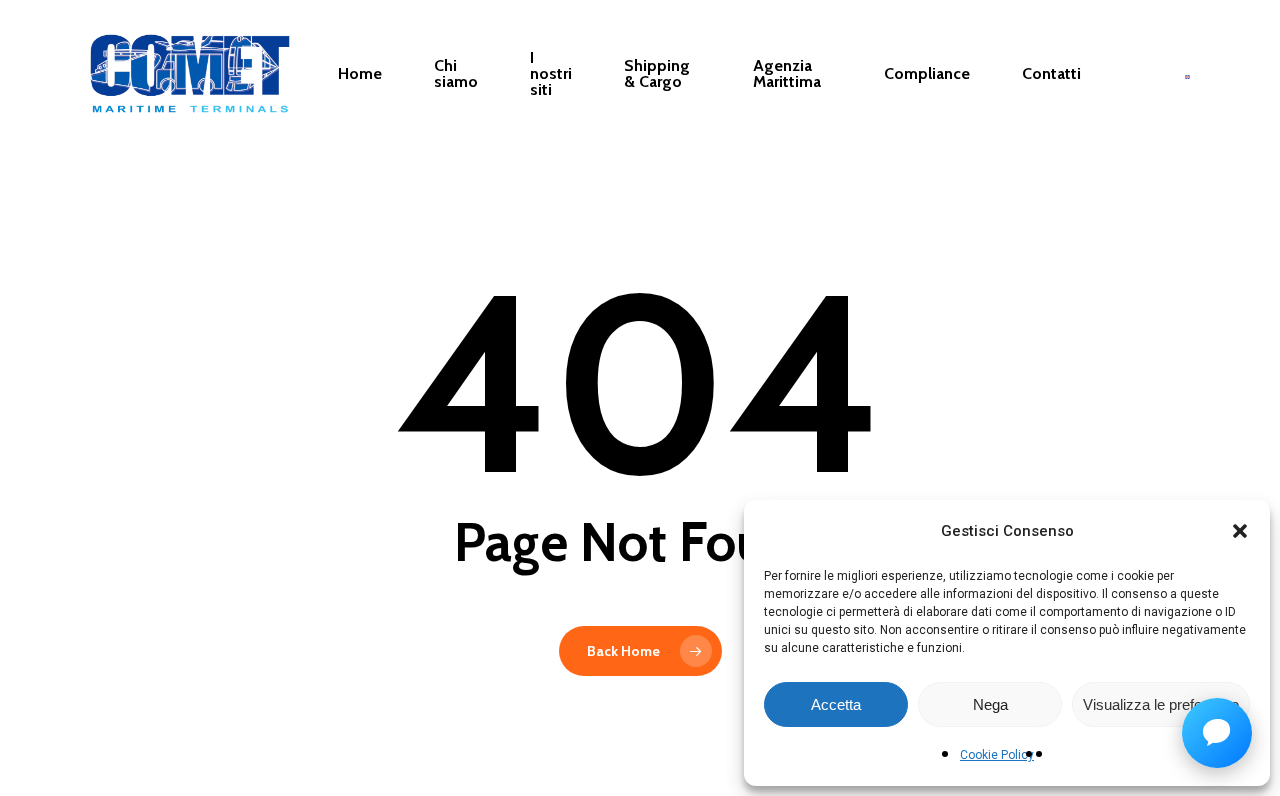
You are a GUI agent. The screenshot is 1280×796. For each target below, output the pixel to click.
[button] (1240, 531)
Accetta (836, 704)
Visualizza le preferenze (1161, 704)
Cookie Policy (997, 755)
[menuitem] (1187, 74)
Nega (990, 704)
